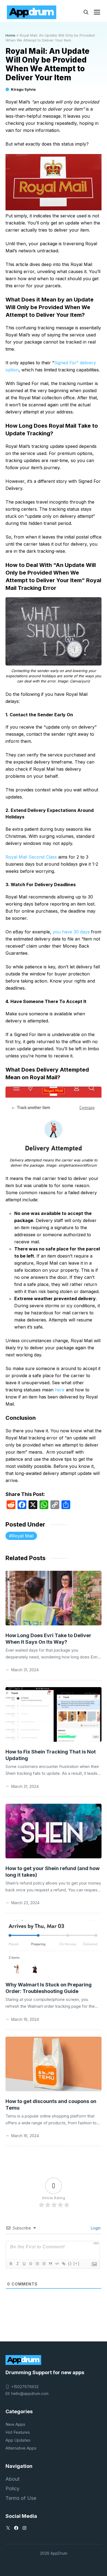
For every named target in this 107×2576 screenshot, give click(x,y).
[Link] (63, 2264)
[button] (86, 12)
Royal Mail (23, 1536)
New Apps (15, 2424)
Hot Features (18, 2432)
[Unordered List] (44, 2264)
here (60, 1390)
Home (10, 35)
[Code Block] (57, 2264)
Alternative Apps (21, 2448)
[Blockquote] (50, 2264)
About (12, 2479)
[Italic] (17, 2264)
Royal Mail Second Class (32, 857)
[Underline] (24, 2264)
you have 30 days (71, 932)
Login (95, 2228)
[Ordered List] (37, 2264)
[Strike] (30, 2264)
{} (70, 2263)
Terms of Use (21, 2498)
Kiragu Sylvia (23, 89)
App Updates (18, 2440)
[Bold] (11, 2264)
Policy (12, 2488)
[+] (77, 2263)
